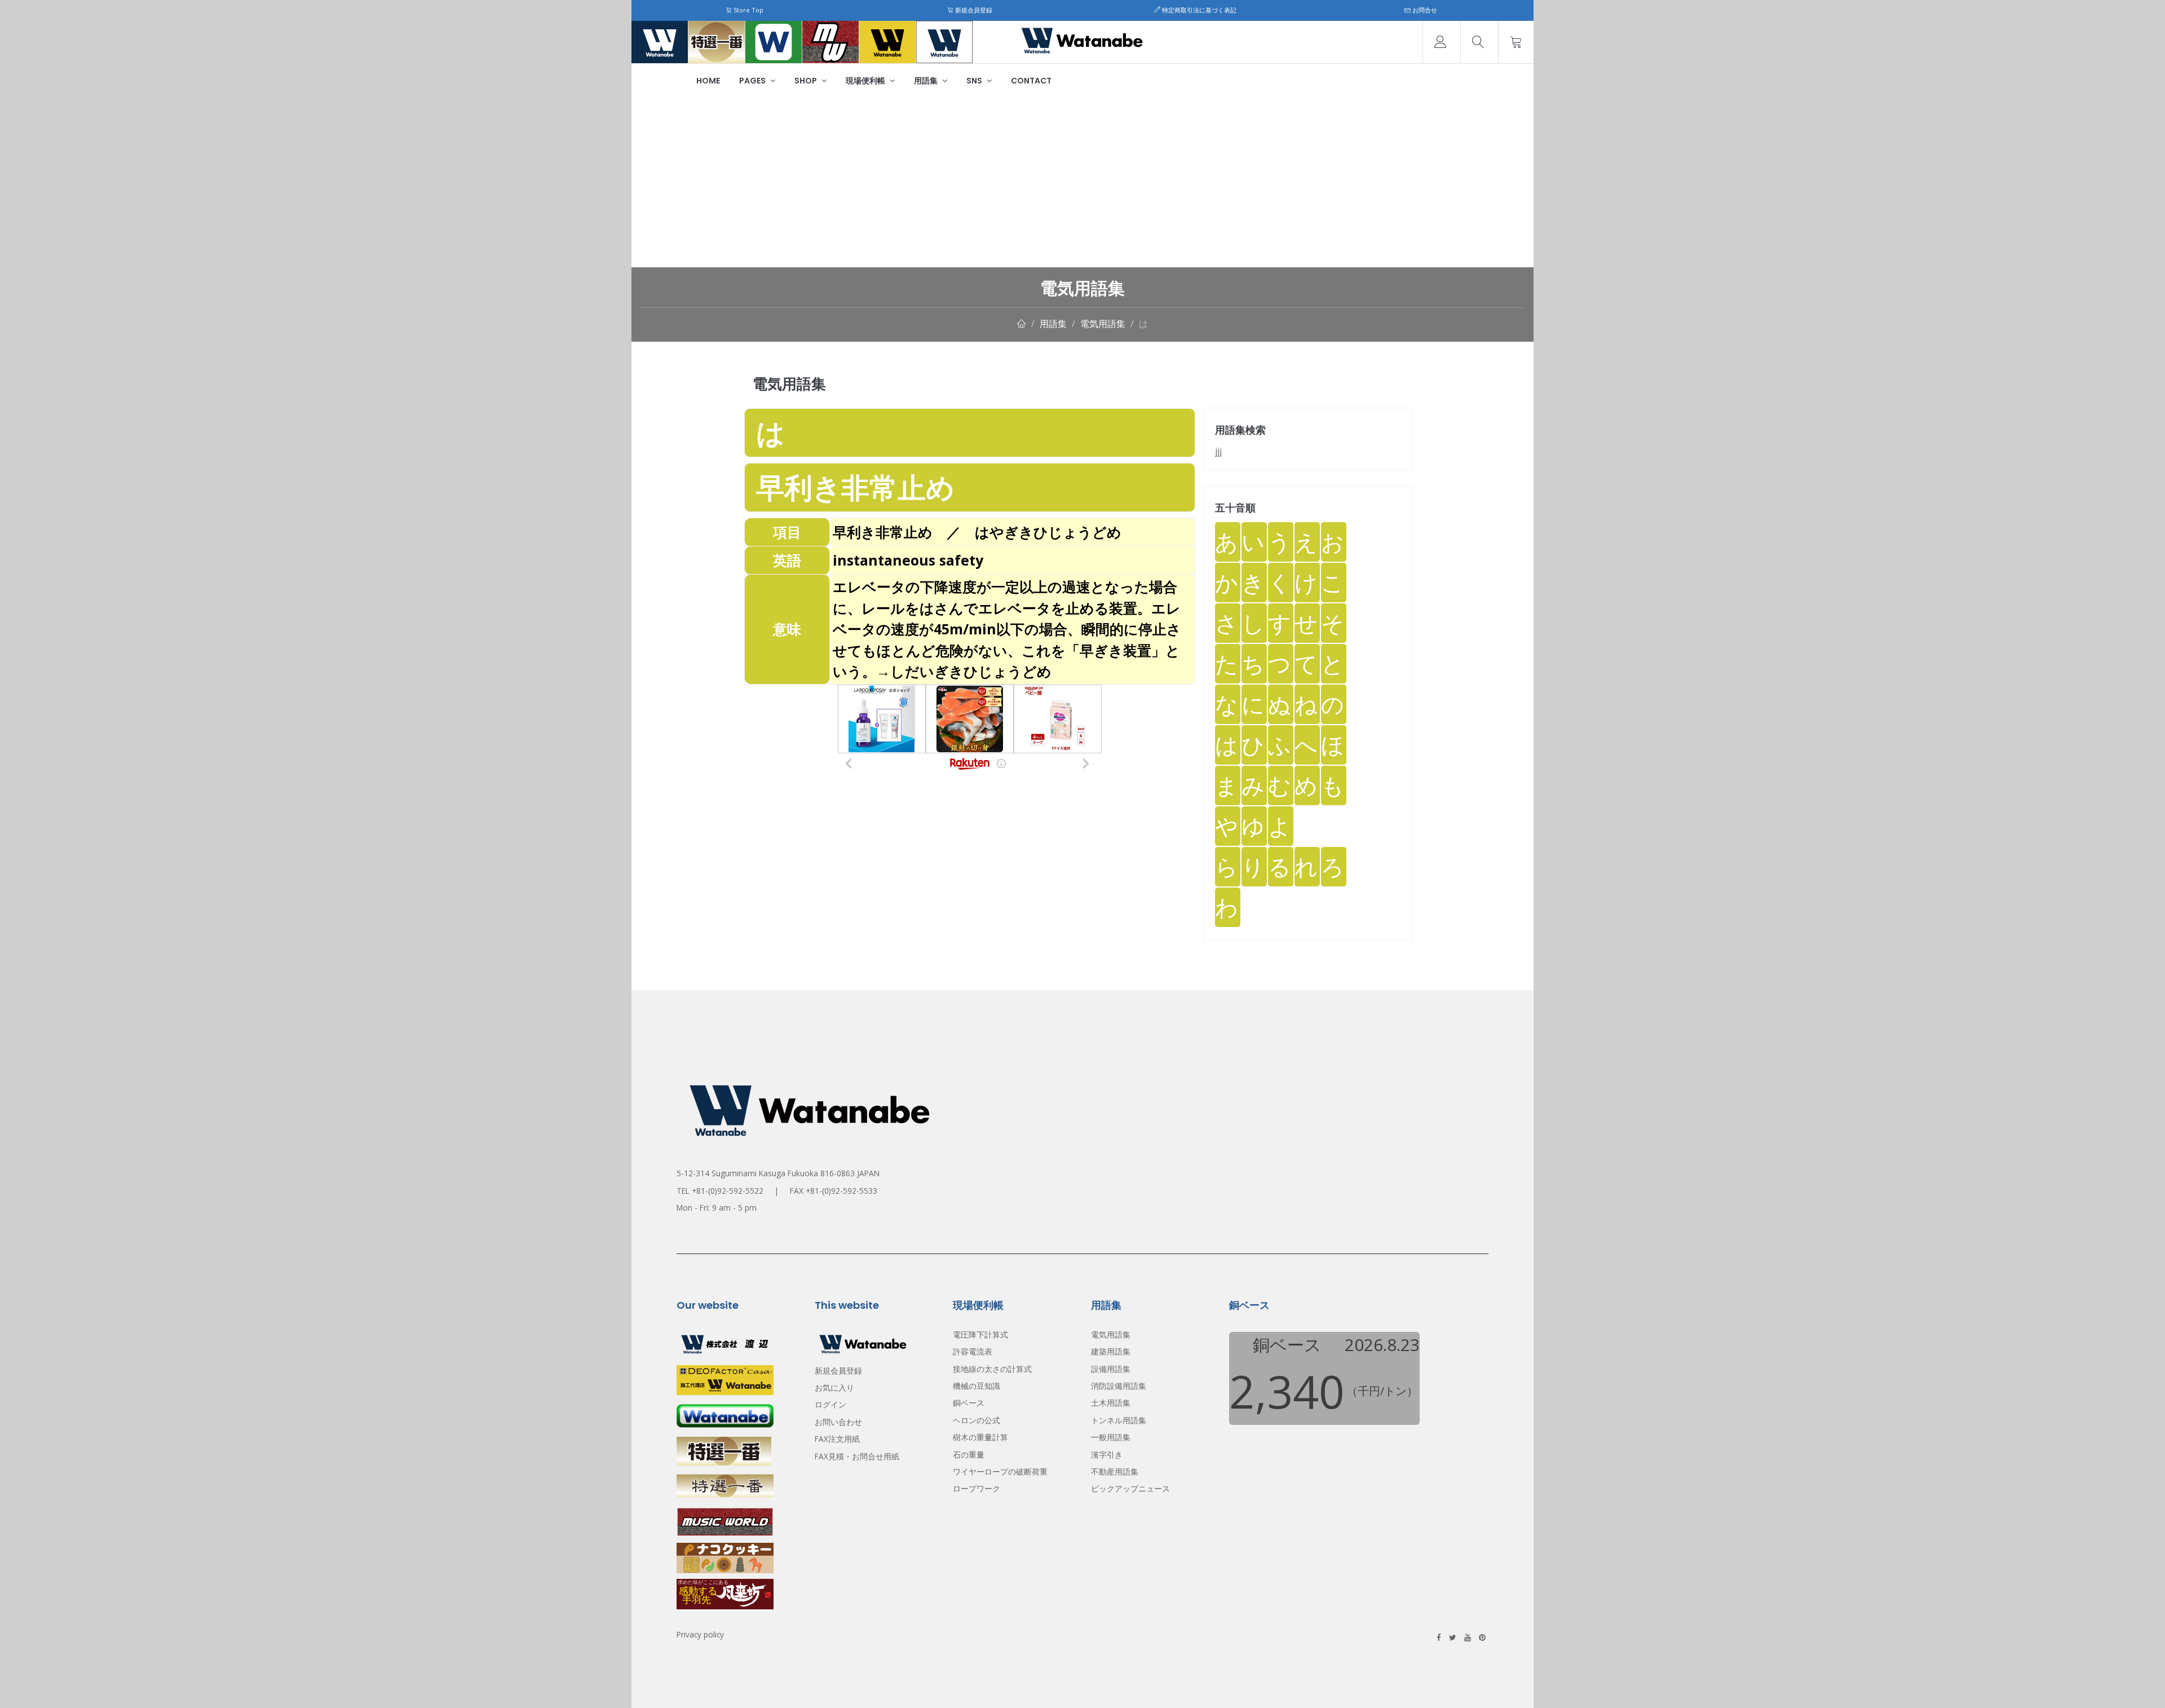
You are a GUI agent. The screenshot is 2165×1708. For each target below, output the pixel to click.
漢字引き (1107, 1455)
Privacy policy (700, 1634)
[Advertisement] (1082, 183)
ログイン (830, 1404)
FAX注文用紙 (837, 1439)
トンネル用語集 (1119, 1420)
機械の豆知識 (977, 1386)
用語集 (927, 81)
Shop (807, 81)
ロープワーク (977, 1488)
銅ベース (969, 1403)
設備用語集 (1111, 1369)
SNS (975, 81)
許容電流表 (973, 1351)
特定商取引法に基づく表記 (1198, 10)
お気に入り (834, 1387)
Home (708, 81)
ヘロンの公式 (977, 1420)
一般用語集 (1111, 1437)
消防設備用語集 (1119, 1386)
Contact (1031, 81)
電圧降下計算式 (980, 1334)
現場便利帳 (866, 81)
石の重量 (969, 1455)
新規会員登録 (973, 10)
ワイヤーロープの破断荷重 (1000, 1471)
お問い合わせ (838, 1422)
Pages (753, 81)
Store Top (748, 10)
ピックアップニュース (1130, 1488)
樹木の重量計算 (980, 1437)
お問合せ (1424, 10)
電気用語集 (1103, 324)
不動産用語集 (1115, 1471)
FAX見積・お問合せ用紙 (857, 1456)
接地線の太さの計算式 (992, 1369)
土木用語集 (1111, 1403)
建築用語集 (1111, 1351)
